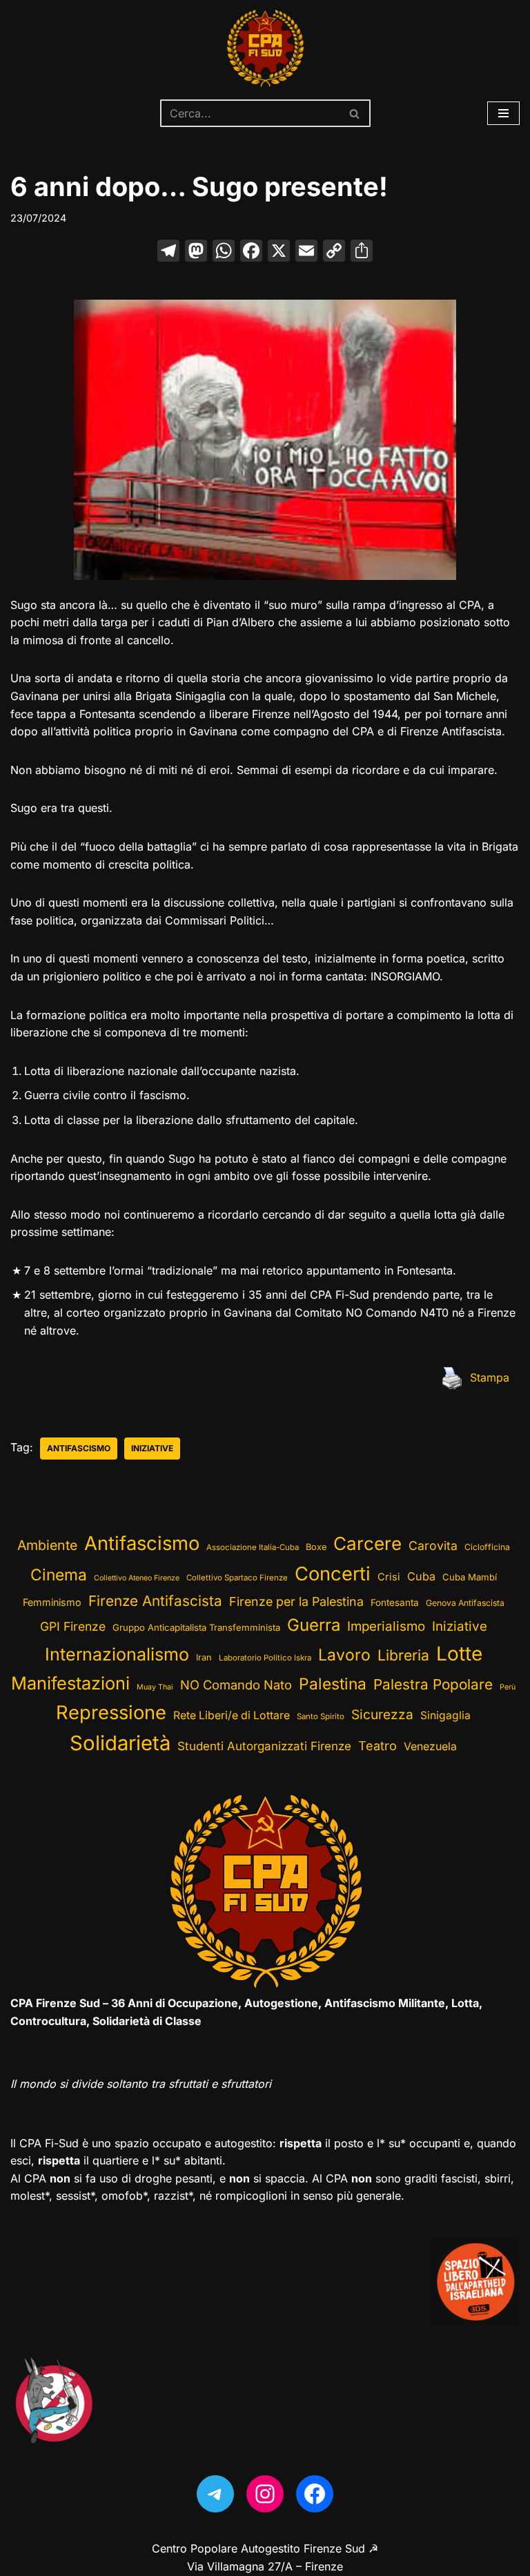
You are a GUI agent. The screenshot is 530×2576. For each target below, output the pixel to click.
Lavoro (344, 1655)
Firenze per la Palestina (296, 1601)
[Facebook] (251, 252)
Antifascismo (79, 1448)
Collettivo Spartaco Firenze (237, 1578)
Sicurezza (382, 1714)
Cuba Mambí (470, 1577)
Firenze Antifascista (155, 1601)
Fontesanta (395, 1602)
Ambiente (47, 1545)
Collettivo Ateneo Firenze (137, 1578)
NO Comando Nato (236, 1685)
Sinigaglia (445, 1715)
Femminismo (52, 1602)
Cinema (59, 1575)
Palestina (333, 1684)
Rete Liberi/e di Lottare (232, 1715)
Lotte (459, 1654)
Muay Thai (155, 1687)
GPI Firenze (73, 1626)
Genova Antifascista (465, 1603)
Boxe (316, 1547)
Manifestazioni (70, 1683)
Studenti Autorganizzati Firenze (264, 1746)
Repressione (111, 1713)
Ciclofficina (487, 1547)
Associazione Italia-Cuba (253, 1547)
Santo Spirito (321, 1716)
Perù (508, 1687)
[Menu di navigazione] (503, 113)
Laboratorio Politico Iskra (265, 1658)
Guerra (314, 1625)
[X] (279, 252)
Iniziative (152, 1448)
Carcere (367, 1543)
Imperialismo (386, 1626)
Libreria (403, 1655)
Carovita (433, 1546)
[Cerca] (355, 113)
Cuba (421, 1576)
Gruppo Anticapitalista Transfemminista (196, 1627)
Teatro (377, 1746)
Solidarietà (120, 1743)
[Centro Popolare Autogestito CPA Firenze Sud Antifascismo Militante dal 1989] (265, 48)
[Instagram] (265, 2494)
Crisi (389, 1577)
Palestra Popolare (433, 1684)
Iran (204, 1657)
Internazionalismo (117, 1654)
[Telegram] (215, 2494)
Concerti (333, 1574)
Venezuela (430, 1746)
